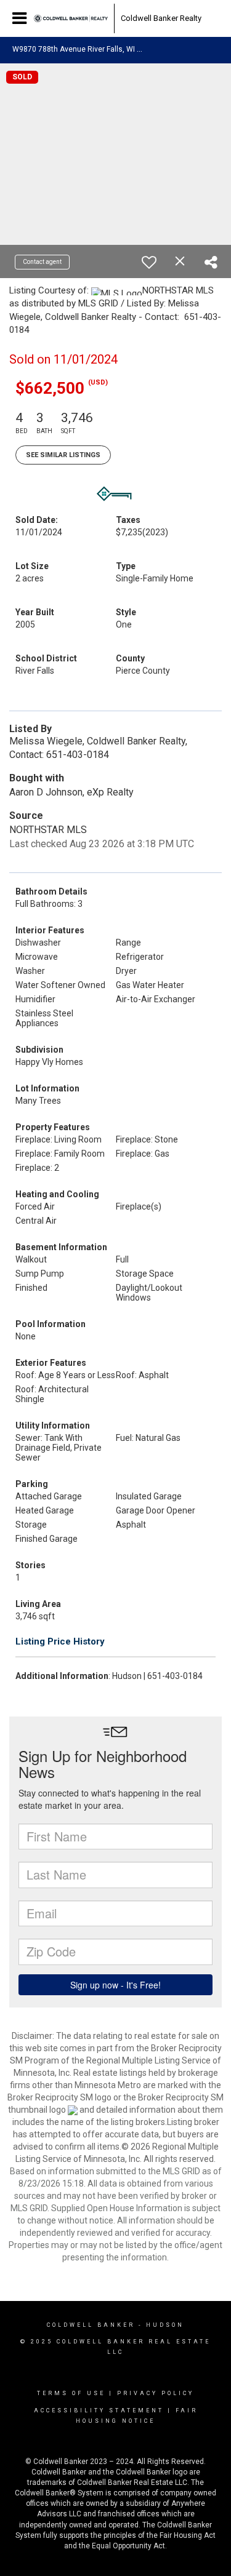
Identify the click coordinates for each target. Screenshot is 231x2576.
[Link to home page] (71, 18)
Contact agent (42, 262)
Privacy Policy (156, 2393)
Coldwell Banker (91, 2325)
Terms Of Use (71, 2393)
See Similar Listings (63, 455)
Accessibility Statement (99, 2411)
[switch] (149, 262)
